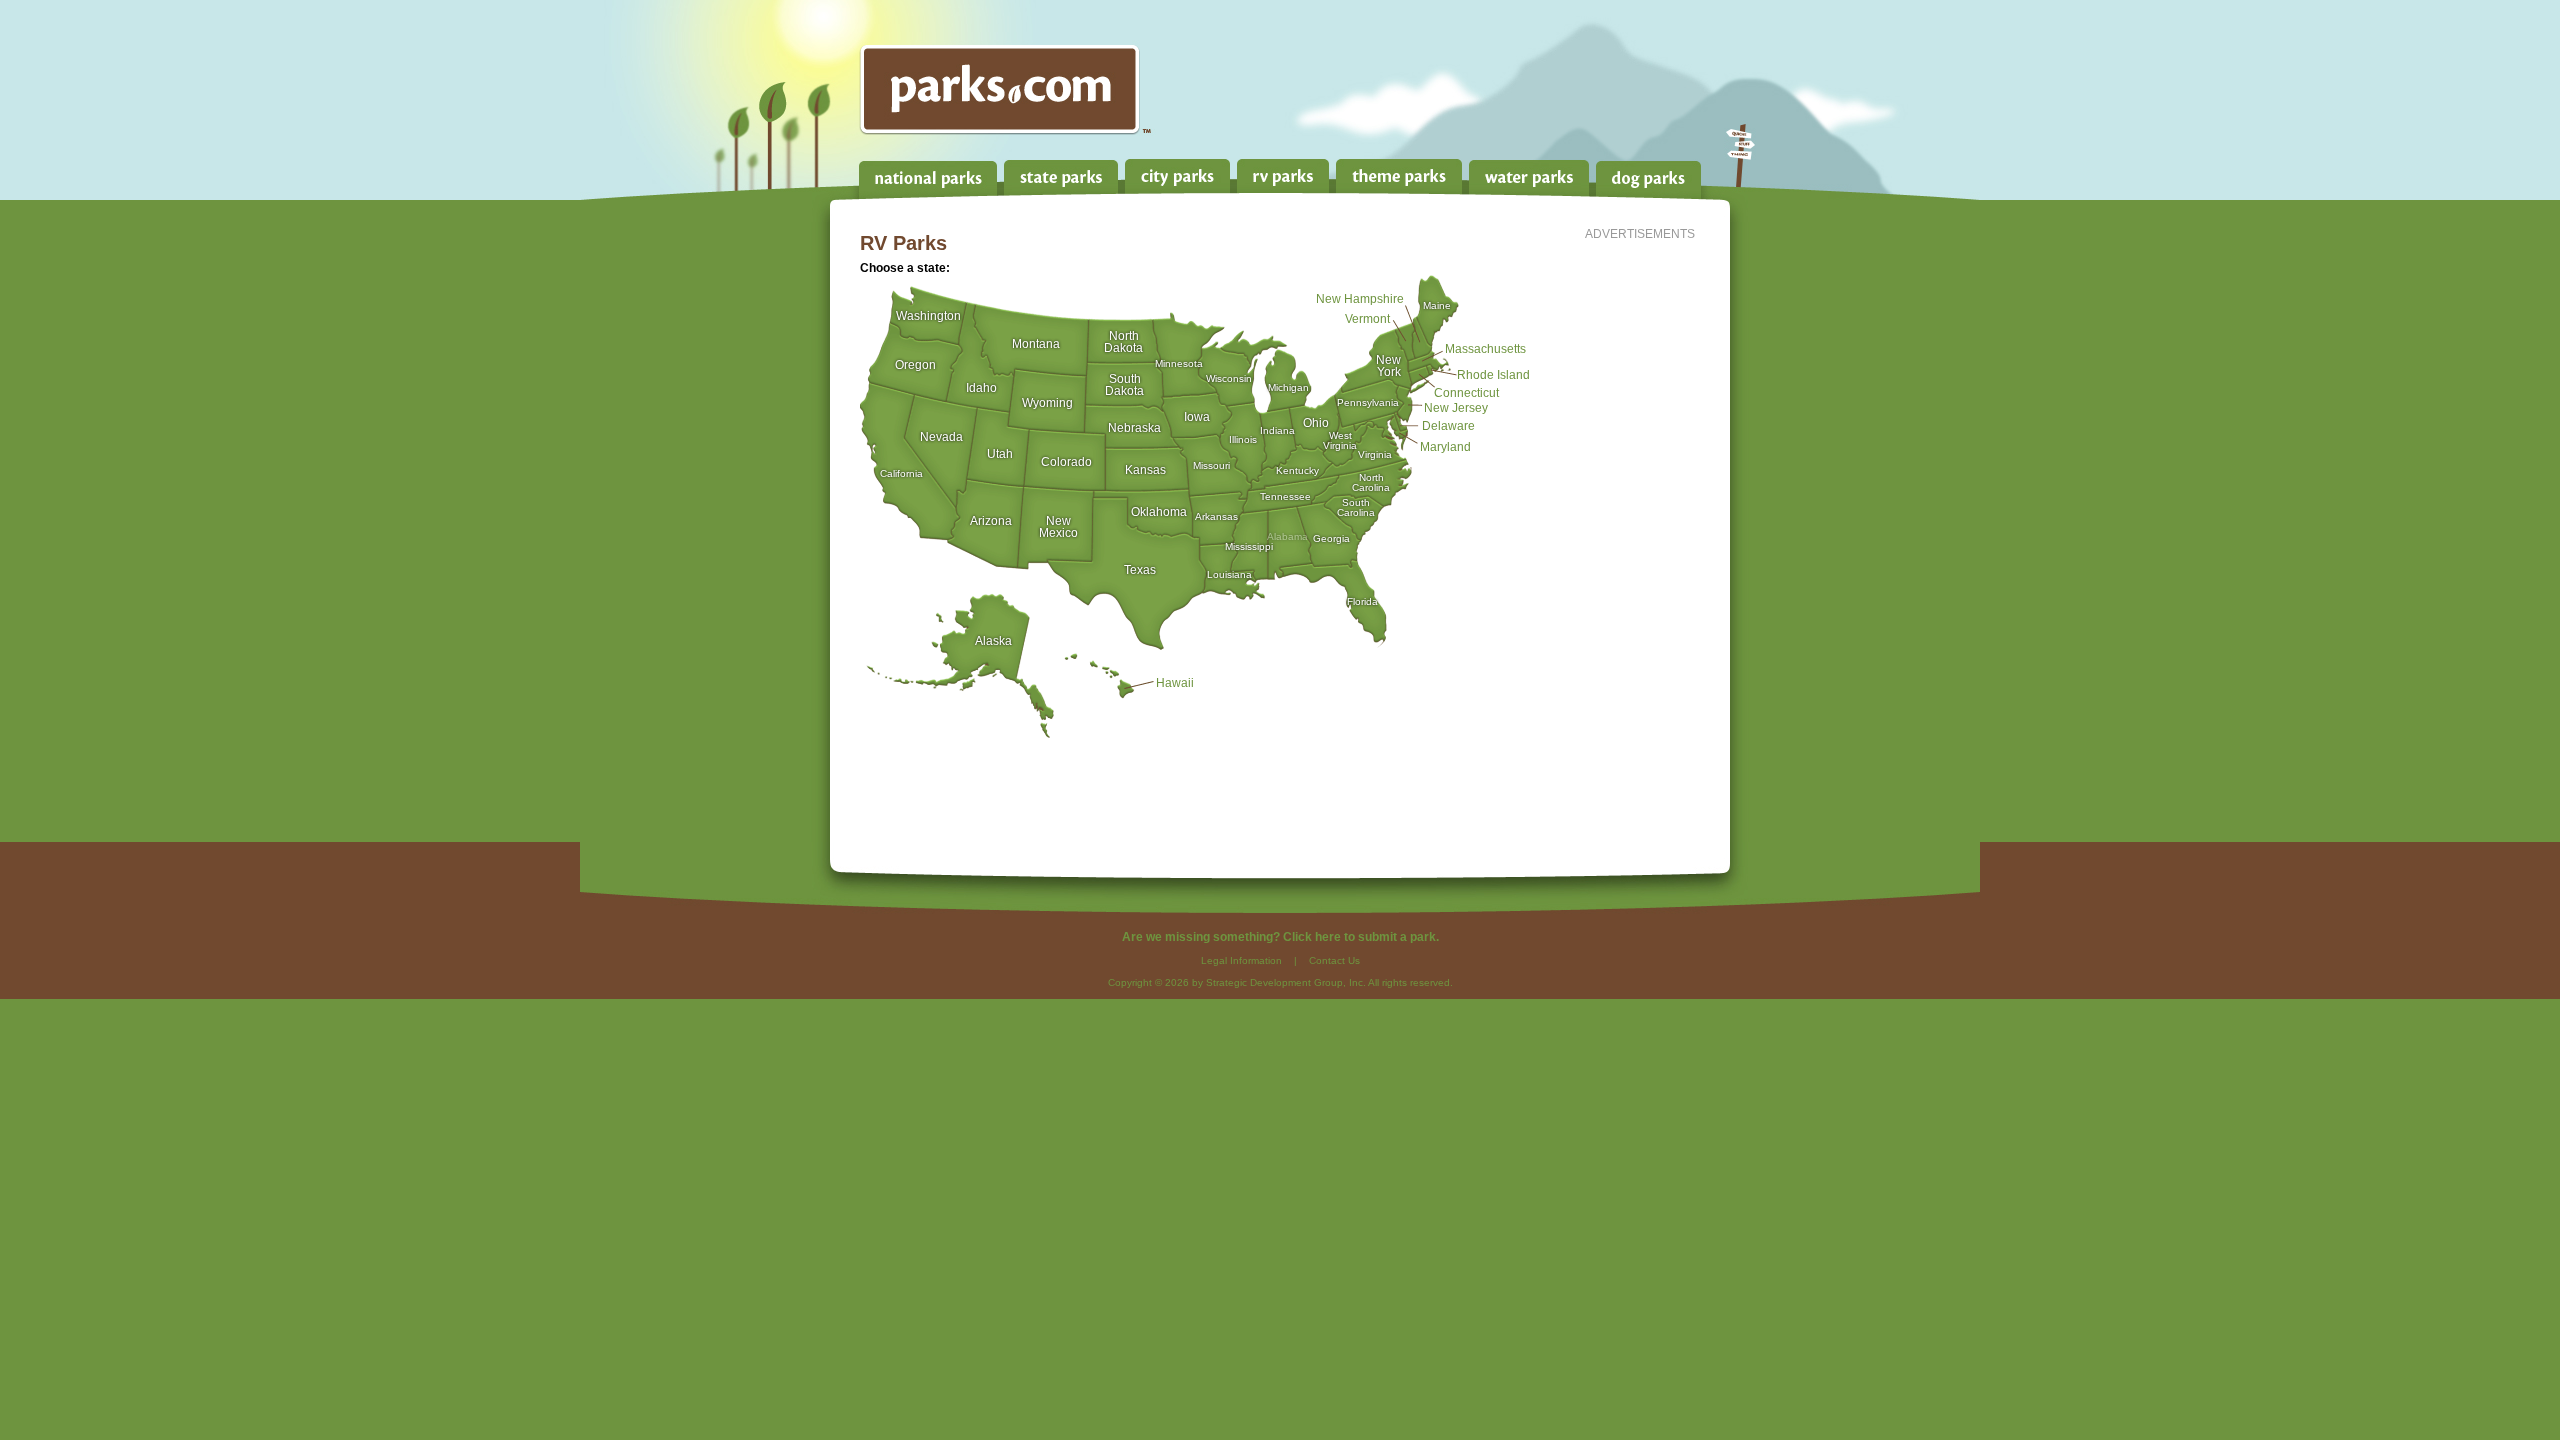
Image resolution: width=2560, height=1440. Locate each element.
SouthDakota (1124, 377)
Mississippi (1249, 546)
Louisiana (1229, 574)
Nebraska (1134, 426)
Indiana (1277, 430)
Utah (1000, 452)
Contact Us (1334, 960)
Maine (1437, 305)
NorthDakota (1123, 334)
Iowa (1197, 415)
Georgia (1331, 538)
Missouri (1211, 465)
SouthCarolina (1356, 502)
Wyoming (1047, 401)
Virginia (1375, 454)
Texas (1140, 568)
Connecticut (1466, 391)
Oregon (915, 363)
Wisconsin (1229, 378)
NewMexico (1058, 519)
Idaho (981, 386)
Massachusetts (1485, 347)
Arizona (991, 519)
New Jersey (1456, 406)
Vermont (1367, 317)
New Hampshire (1360, 297)
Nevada (941, 435)
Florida (1362, 601)
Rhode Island (1493, 373)
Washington (928, 314)
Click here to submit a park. (1361, 937)
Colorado (1066, 460)
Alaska (993, 639)
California (901, 473)
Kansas (1145, 468)
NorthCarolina (1371, 477)
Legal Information (1241, 960)
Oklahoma (1159, 510)
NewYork (1388, 358)
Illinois (1243, 439)
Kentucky (1297, 470)
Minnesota (1179, 363)
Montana (1036, 342)
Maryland (1445, 445)
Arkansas (1216, 516)
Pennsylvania (1368, 402)
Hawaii (1175, 681)
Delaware (1448, 424)
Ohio (1316, 421)
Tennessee (1285, 496)
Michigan (1288, 387)
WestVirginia (1340, 435)
